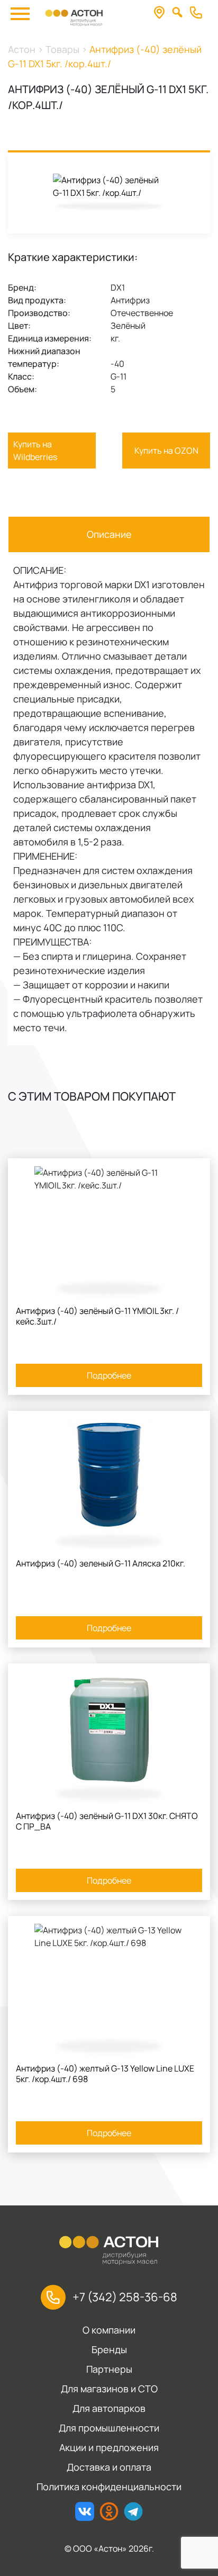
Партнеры (109, 2369)
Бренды (109, 2349)
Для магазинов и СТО (109, 2389)
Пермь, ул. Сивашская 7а (162, 13)
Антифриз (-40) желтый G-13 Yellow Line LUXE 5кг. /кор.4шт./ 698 (105, 2074)
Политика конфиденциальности (109, 2487)
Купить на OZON (166, 451)
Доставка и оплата (109, 2467)
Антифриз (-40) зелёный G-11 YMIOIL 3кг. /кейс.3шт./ (97, 1316)
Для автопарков (109, 2408)
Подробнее (109, 1375)
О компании (109, 2330)
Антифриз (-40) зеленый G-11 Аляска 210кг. (101, 1563)
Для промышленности (109, 2428)
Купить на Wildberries (35, 451)
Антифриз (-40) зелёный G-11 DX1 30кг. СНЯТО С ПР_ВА (107, 1821)
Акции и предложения (109, 2447)
